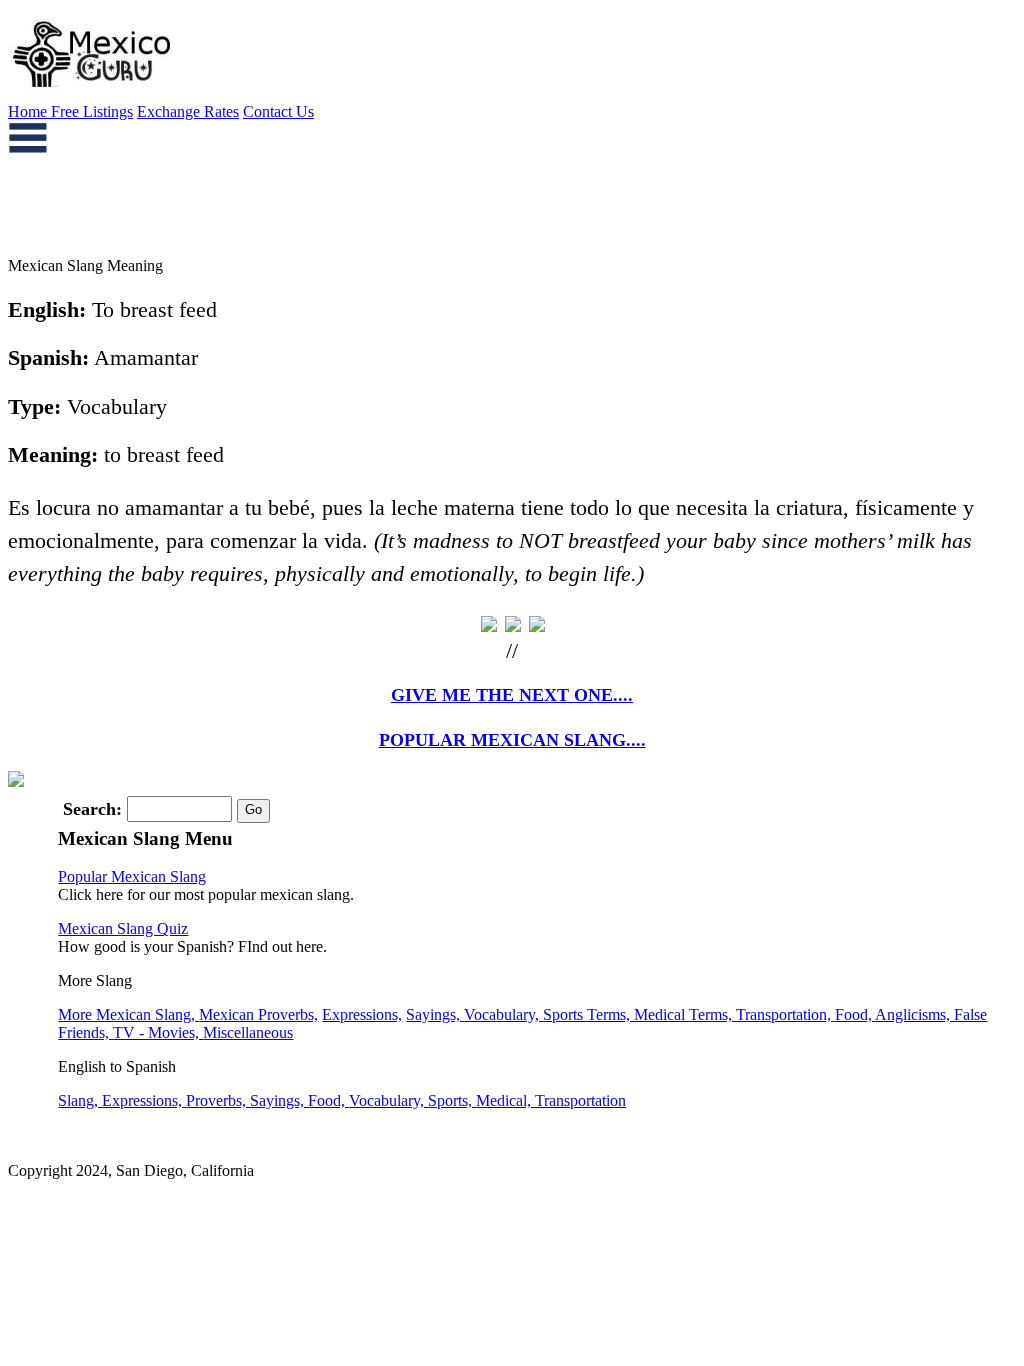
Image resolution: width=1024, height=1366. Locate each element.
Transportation (580, 1100)
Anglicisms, (914, 1014)
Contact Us (278, 111)
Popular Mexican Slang (132, 876)
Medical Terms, (685, 1014)
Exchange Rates (188, 111)
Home (29, 111)
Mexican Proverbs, (258, 1014)
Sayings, (435, 1014)
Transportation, (785, 1014)
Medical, (505, 1100)
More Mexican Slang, (128, 1014)
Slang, (80, 1100)
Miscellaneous (248, 1032)
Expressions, (362, 1014)
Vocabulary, (503, 1014)
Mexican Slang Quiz (123, 928)
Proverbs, (218, 1100)
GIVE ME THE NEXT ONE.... (512, 695)
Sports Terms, (588, 1014)
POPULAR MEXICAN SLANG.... (512, 740)
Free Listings (92, 111)
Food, (855, 1014)
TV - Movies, (158, 1032)
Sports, (452, 1100)
